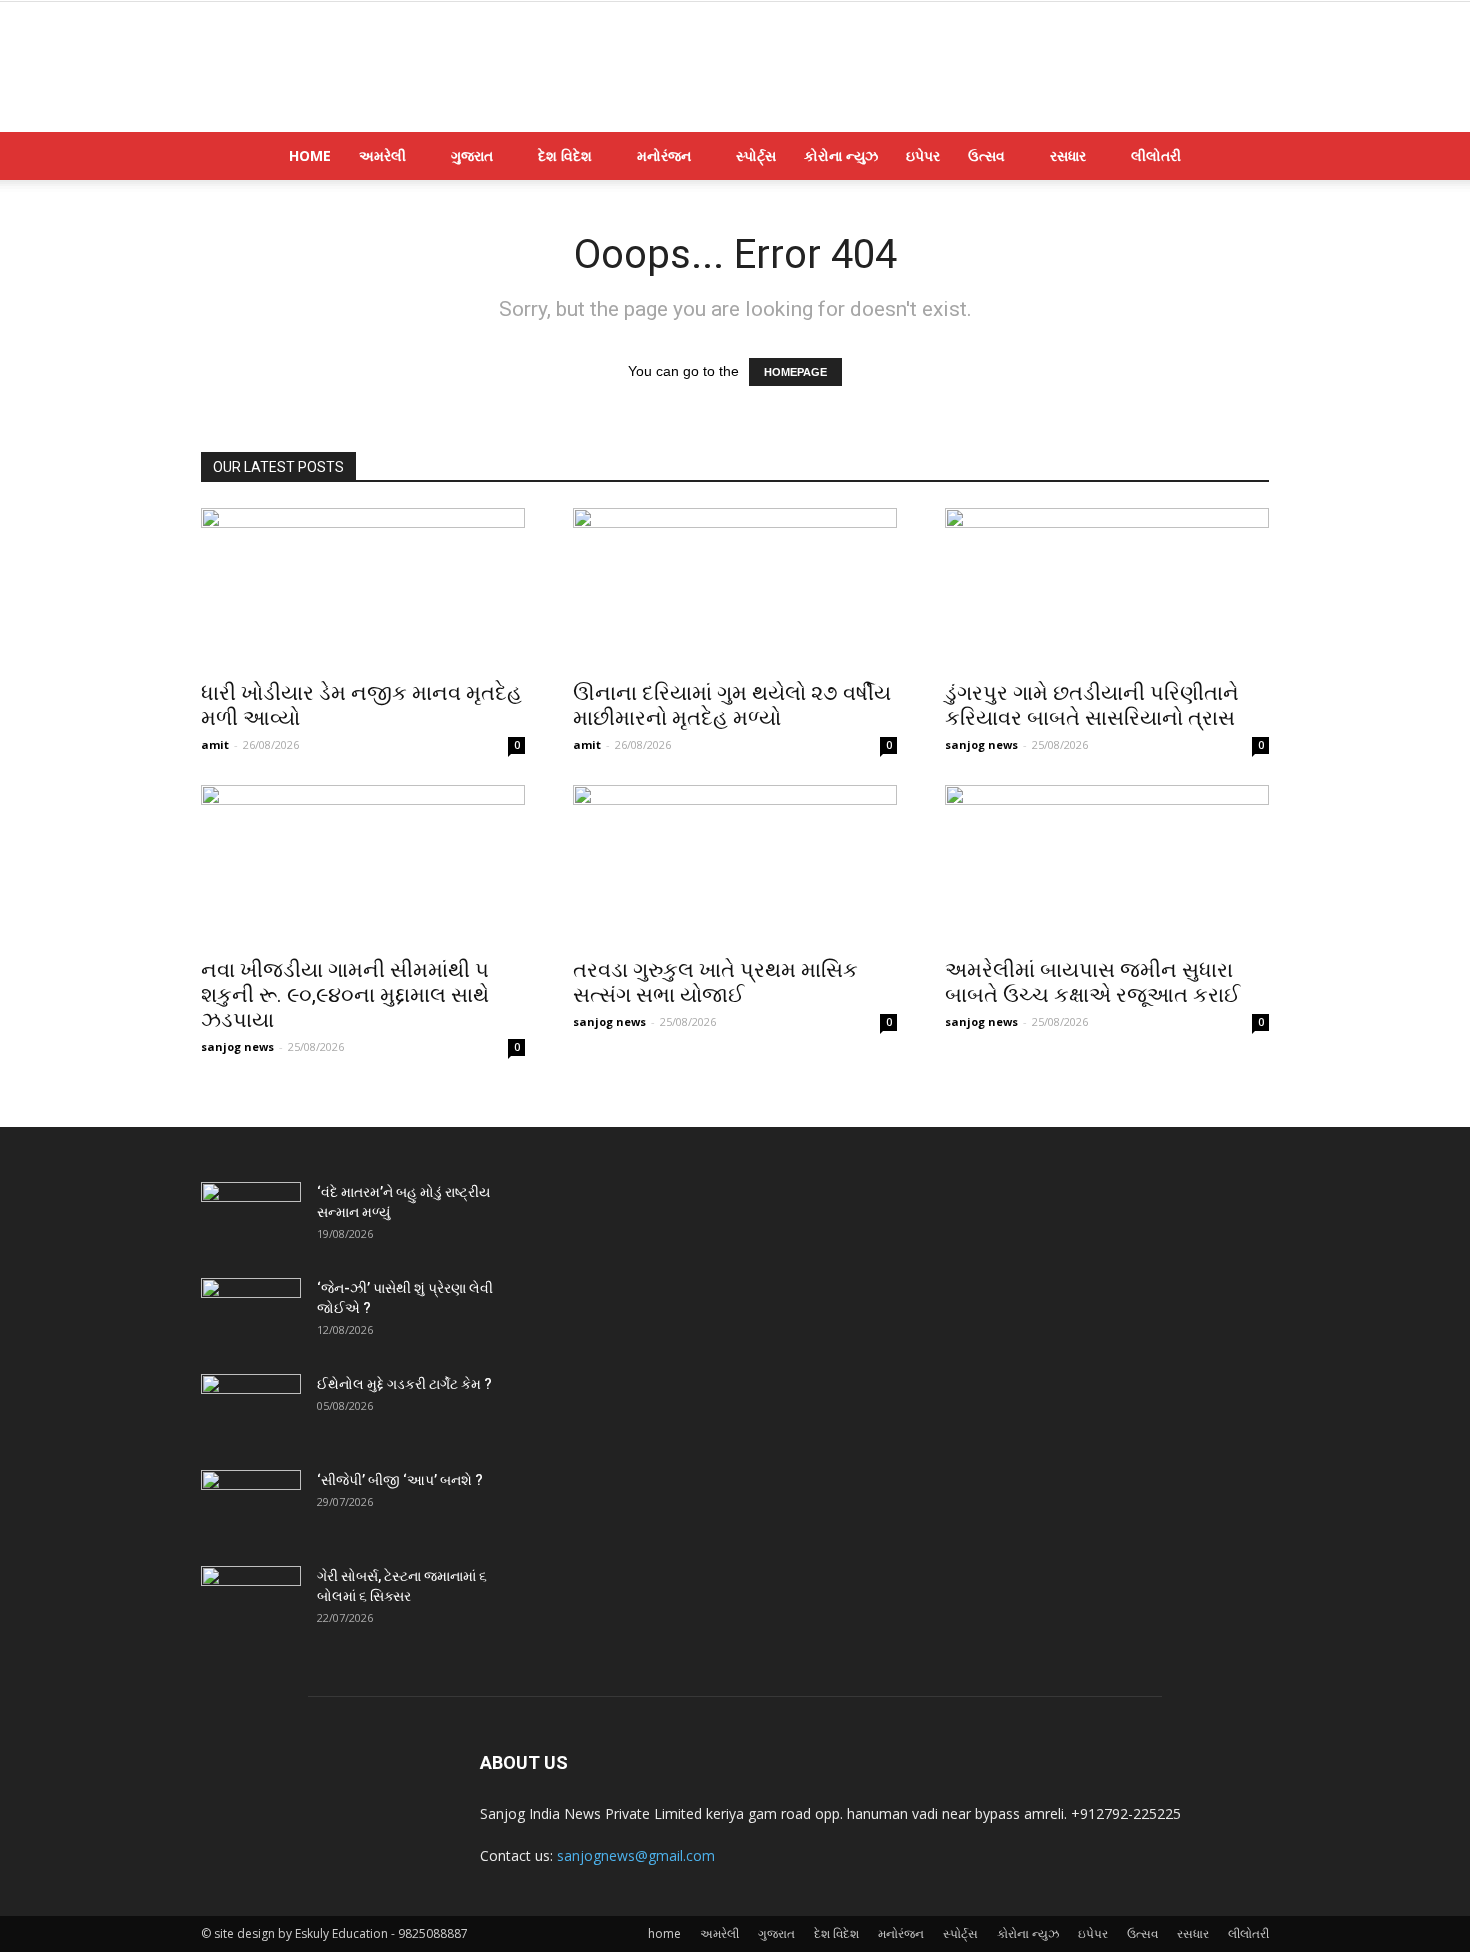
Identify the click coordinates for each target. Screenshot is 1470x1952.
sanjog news (981, 744)
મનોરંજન (664, 155)
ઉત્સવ (986, 155)
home (310, 155)
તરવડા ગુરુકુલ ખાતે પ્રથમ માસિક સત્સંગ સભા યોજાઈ (715, 982)
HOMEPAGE (795, 372)
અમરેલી (382, 155)
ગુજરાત (472, 155)
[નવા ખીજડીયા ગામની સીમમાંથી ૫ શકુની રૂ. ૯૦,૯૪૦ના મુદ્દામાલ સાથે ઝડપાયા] (363, 865)
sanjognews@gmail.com (636, 1855)
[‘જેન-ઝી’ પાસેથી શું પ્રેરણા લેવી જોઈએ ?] (251, 1313)
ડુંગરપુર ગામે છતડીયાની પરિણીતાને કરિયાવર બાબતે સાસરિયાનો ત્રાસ (1092, 705)
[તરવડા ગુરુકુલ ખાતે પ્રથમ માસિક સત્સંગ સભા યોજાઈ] (735, 865)
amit (215, 744)
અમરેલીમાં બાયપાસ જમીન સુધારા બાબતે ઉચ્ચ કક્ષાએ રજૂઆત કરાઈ (1092, 982)
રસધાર (1068, 155)
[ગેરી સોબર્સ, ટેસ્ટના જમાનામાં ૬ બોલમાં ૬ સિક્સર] (251, 1601)
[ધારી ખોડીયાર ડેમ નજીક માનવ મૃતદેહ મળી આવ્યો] (363, 588)
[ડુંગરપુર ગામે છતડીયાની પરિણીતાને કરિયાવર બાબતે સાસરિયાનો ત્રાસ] (1107, 588)
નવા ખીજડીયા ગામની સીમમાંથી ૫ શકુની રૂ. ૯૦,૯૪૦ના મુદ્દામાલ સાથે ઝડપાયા (345, 995)
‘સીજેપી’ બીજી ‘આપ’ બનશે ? (400, 1480)
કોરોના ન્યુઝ (841, 155)
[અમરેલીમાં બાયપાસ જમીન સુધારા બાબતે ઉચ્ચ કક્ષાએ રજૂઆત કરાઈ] (1107, 865)
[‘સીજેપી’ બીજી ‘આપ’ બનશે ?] (251, 1505)
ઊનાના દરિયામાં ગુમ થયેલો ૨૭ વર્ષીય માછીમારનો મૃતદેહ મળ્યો (732, 705)
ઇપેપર (923, 155)
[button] (1245, 157)
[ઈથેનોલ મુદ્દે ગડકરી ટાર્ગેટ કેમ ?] (251, 1409)
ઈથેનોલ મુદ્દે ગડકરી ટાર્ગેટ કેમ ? (404, 1384)
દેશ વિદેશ (565, 155)
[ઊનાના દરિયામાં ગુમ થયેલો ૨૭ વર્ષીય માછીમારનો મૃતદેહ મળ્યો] (735, 588)
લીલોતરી (1156, 155)
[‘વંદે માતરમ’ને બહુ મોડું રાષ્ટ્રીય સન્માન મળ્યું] (251, 1217)
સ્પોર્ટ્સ (756, 155)
